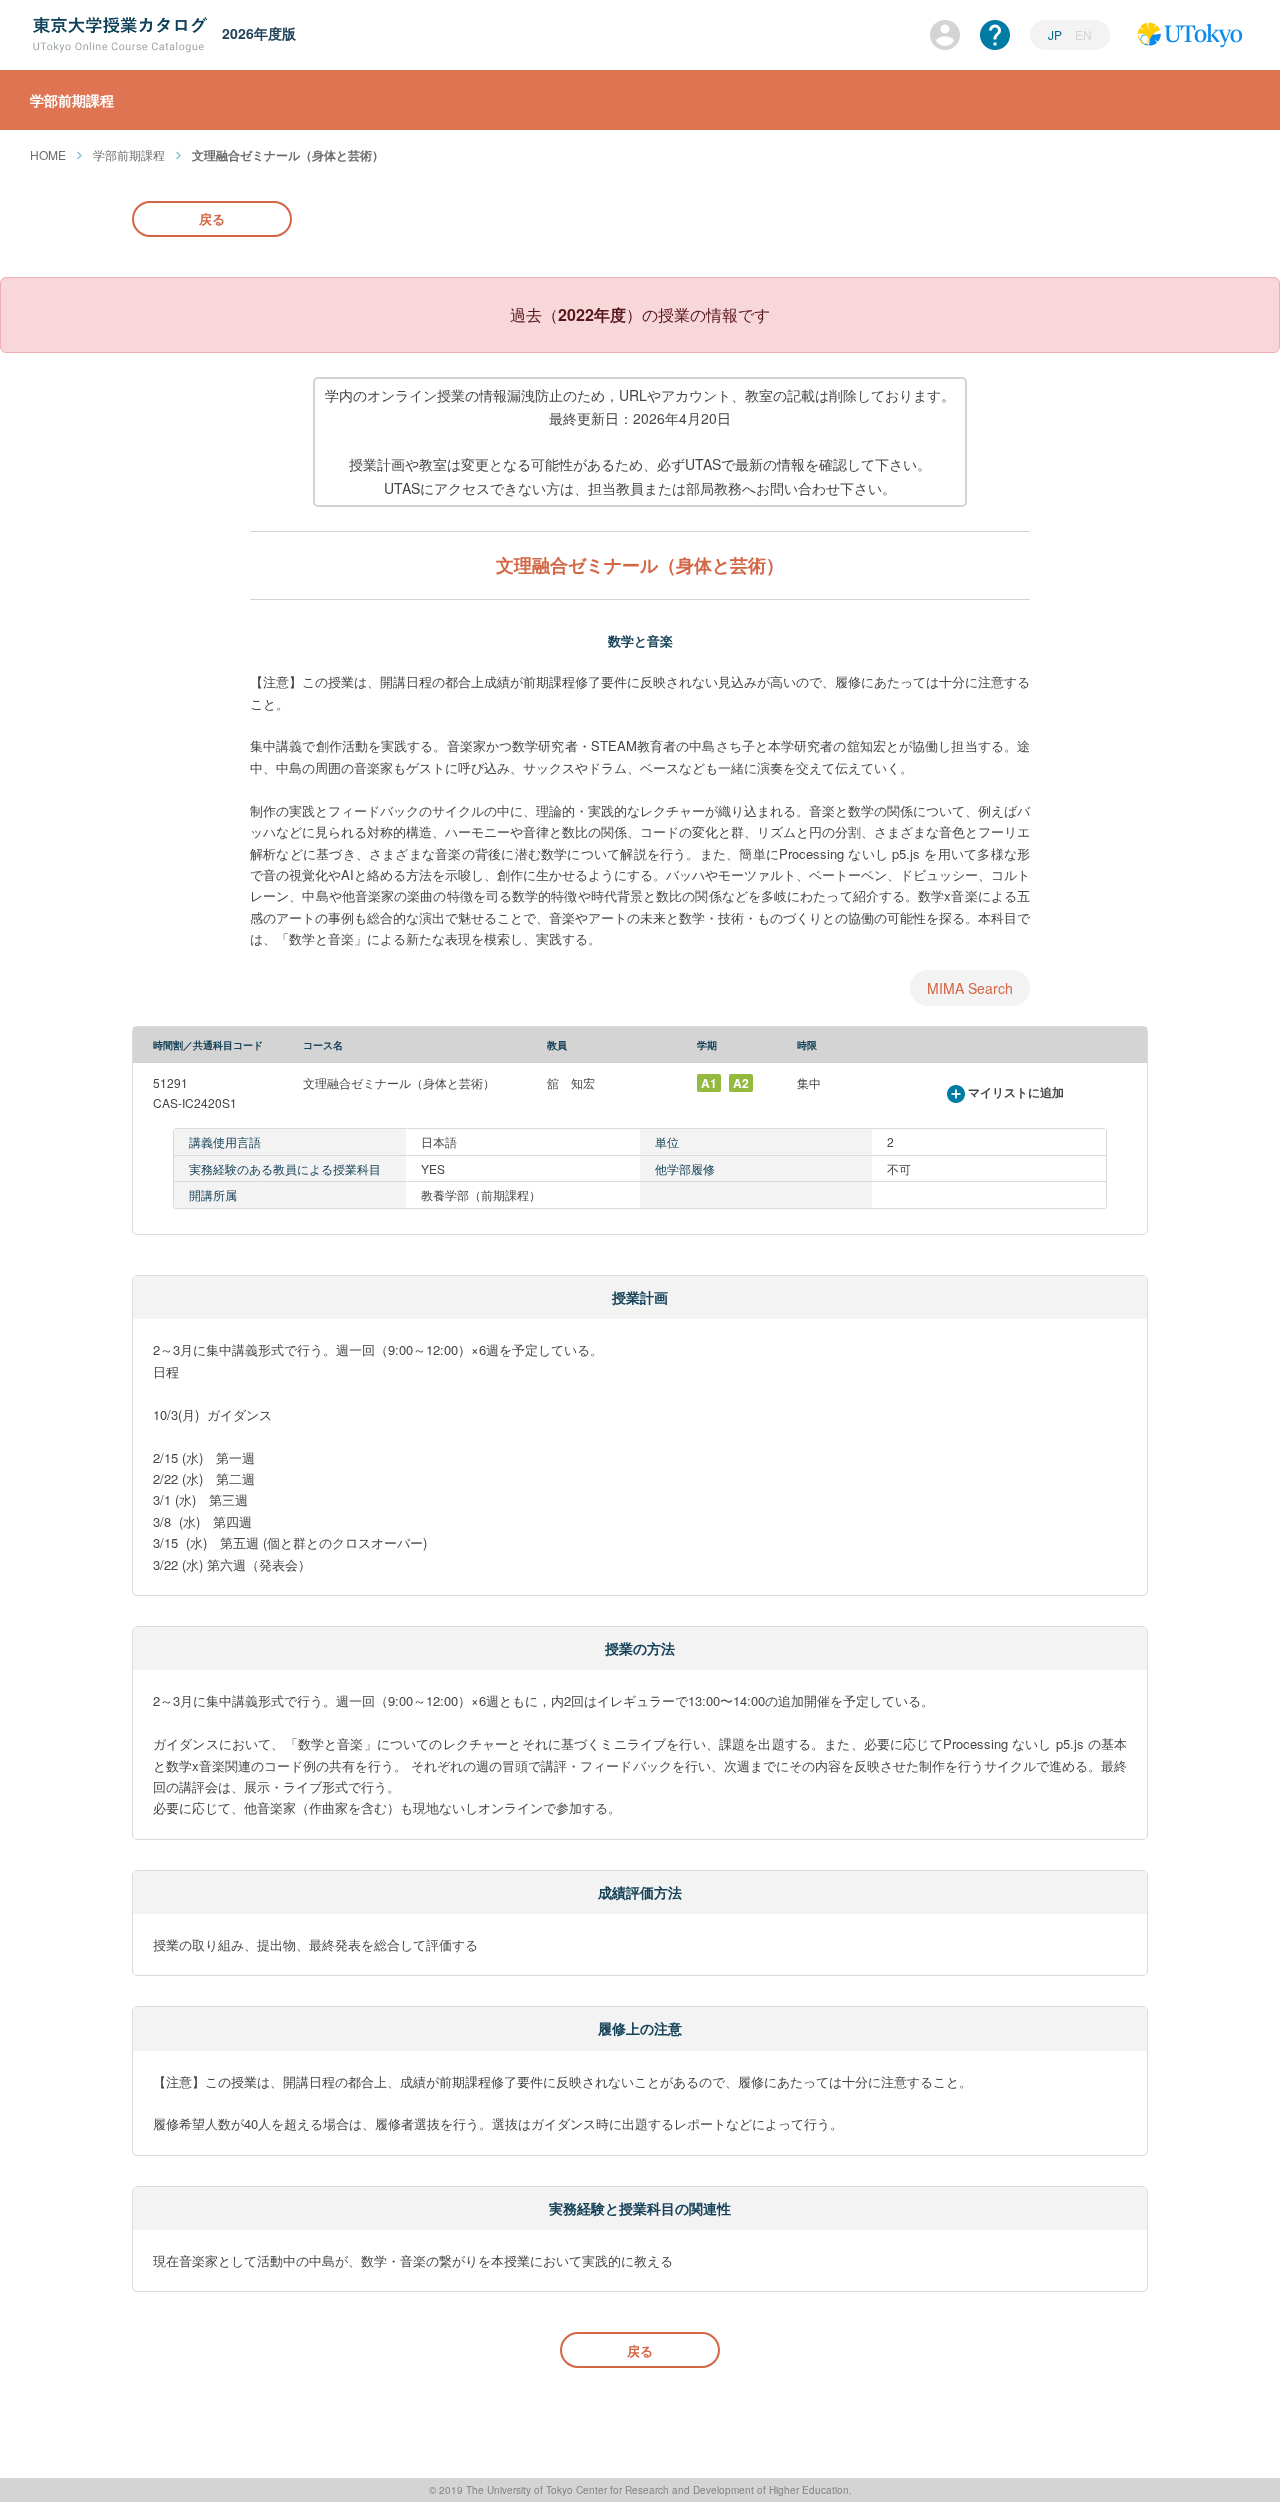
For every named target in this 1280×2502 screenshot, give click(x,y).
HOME (48, 154)
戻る (212, 218)
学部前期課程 (129, 154)
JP (1056, 34)
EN (1083, 34)
